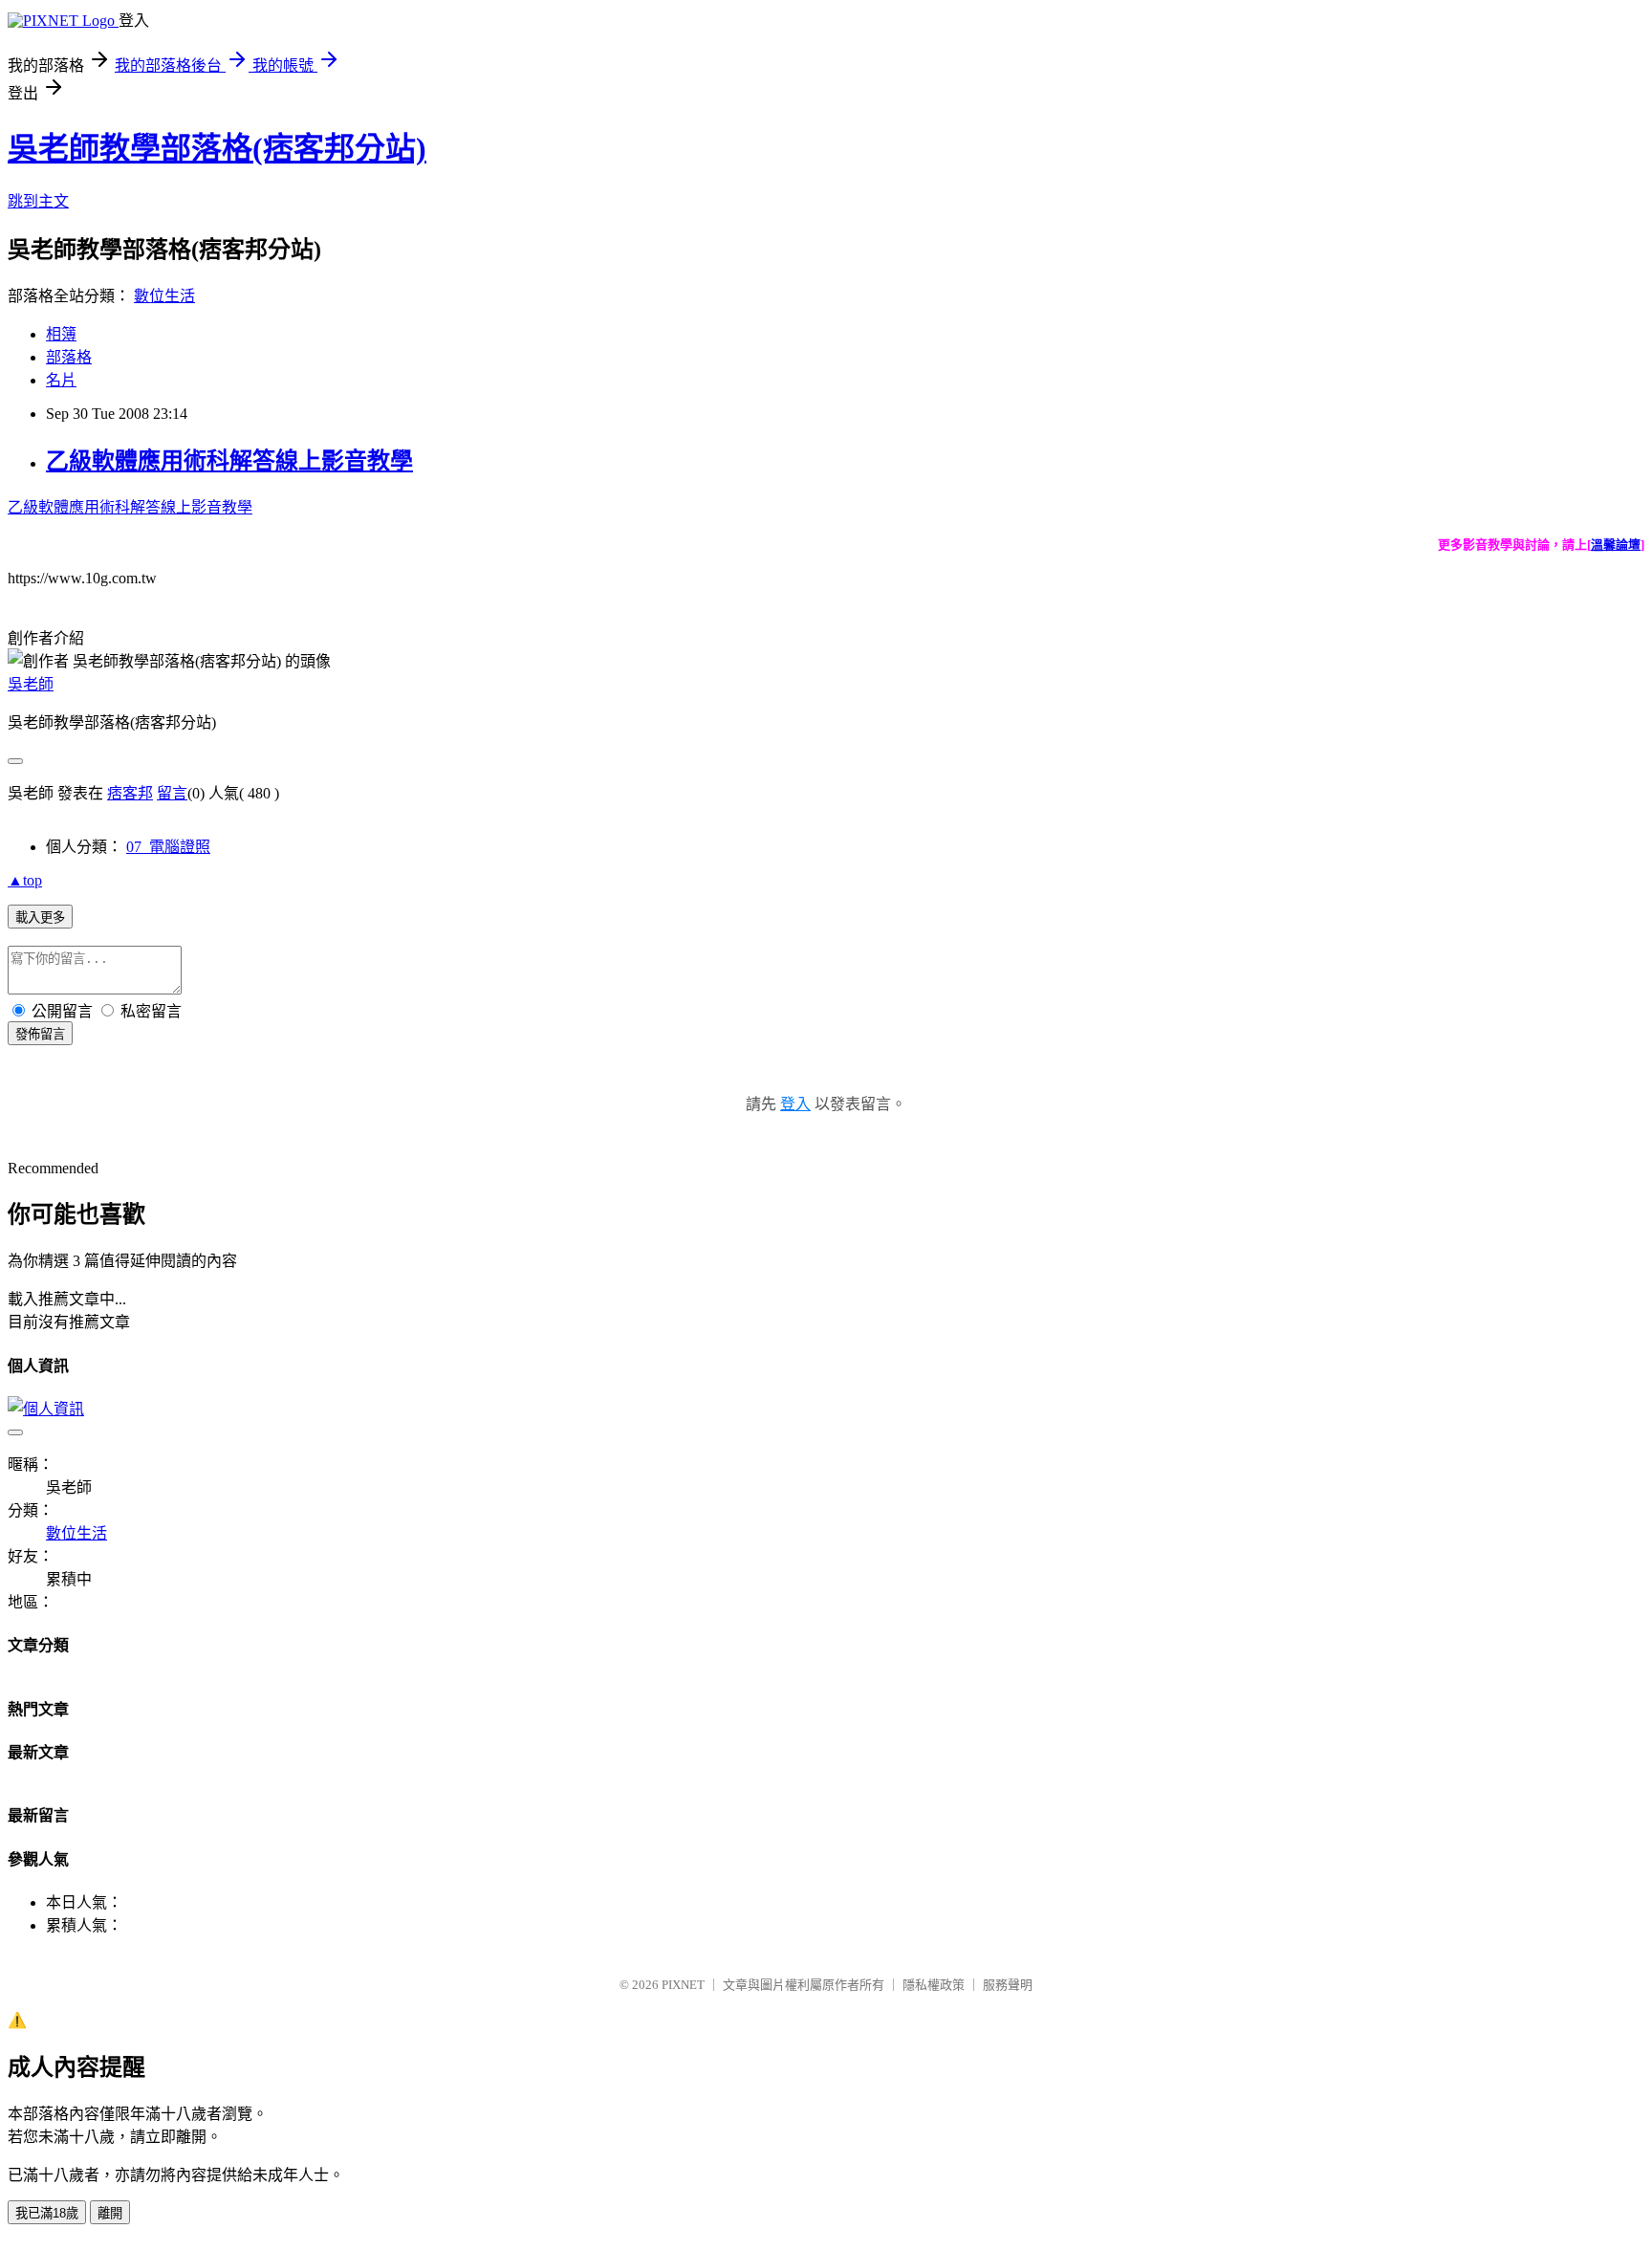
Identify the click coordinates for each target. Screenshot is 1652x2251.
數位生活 (164, 296)
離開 (110, 2213)
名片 (61, 380)
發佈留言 (40, 1034)
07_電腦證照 (168, 847)
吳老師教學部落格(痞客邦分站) (217, 148)
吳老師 (31, 684)
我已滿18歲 (47, 2213)
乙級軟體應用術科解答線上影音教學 (229, 461)
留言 (172, 793)
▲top (25, 880)
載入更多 (40, 918)
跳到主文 (38, 201)
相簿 (61, 334)
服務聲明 (1008, 1985)
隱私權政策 (934, 1985)
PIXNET (683, 1985)
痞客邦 (130, 793)
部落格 (69, 357)
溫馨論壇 (1616, 545)
